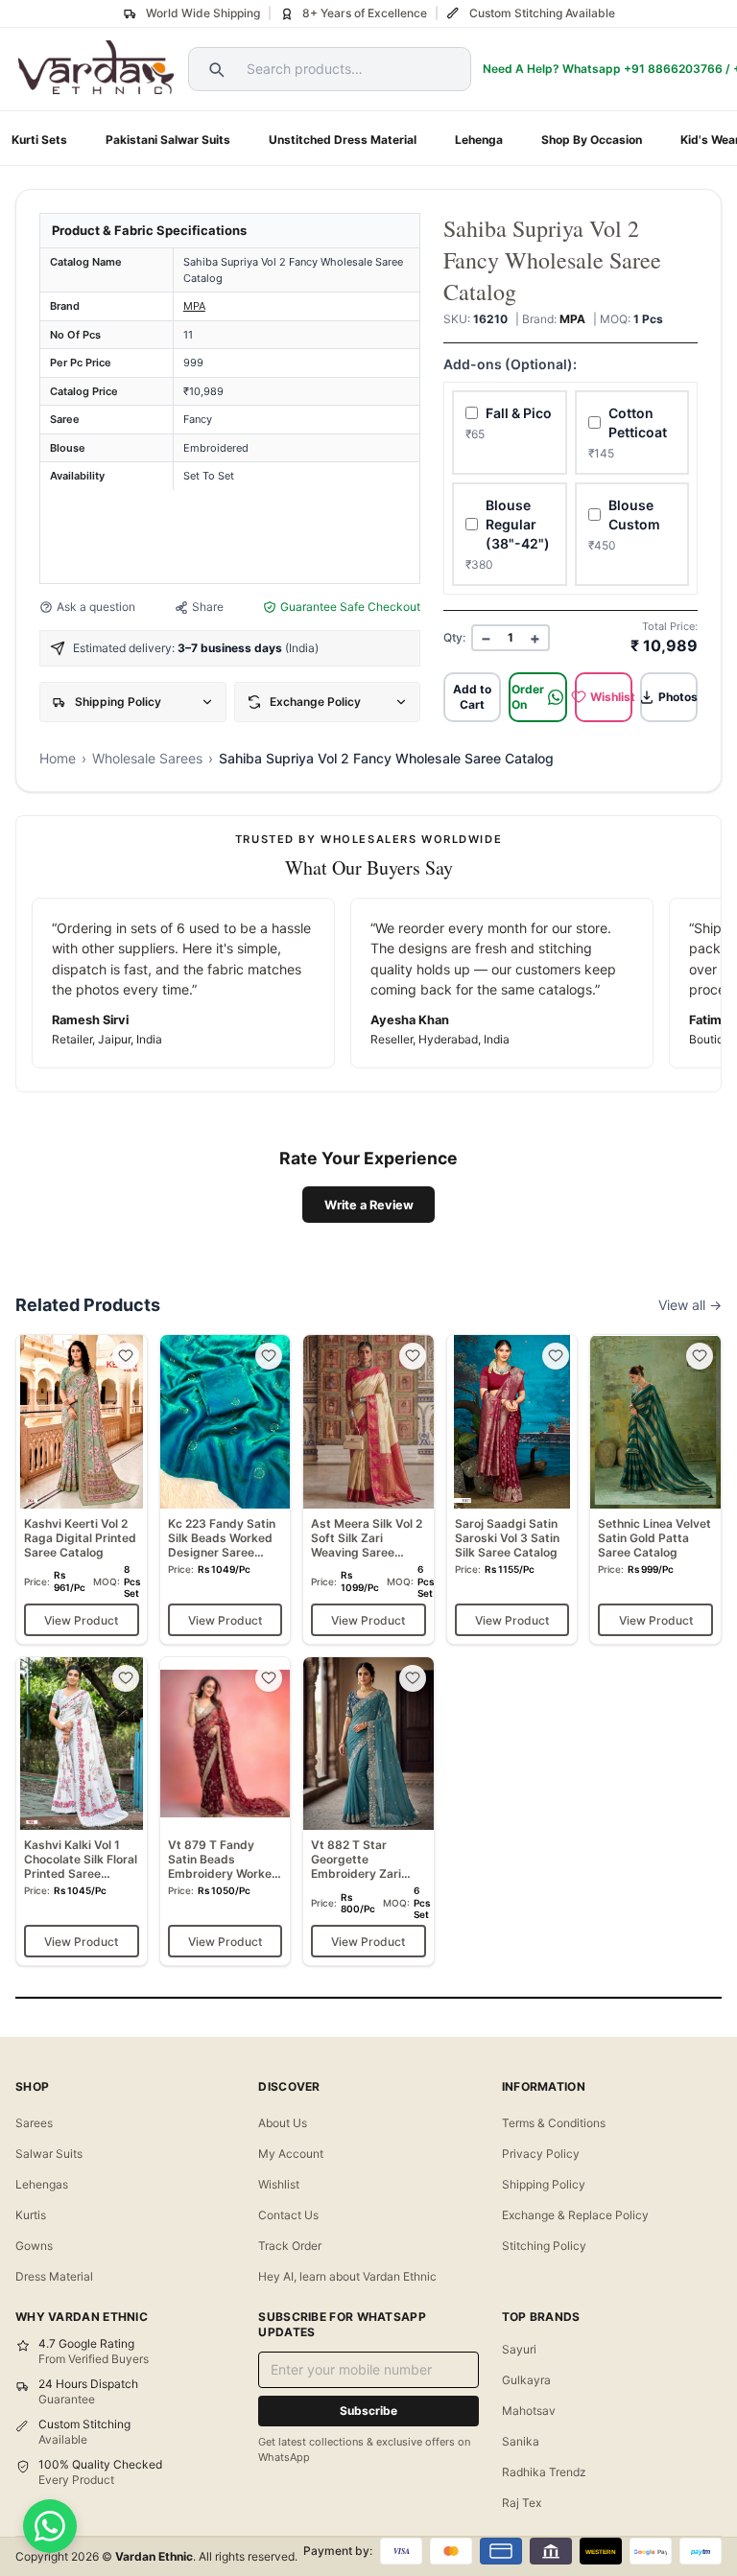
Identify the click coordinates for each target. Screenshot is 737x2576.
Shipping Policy (544, 2184)
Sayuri (519, 2349)
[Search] (214, 69)
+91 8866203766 (673, 69)
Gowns (34, 2246)
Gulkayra (526, 2380)
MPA (194, 306)
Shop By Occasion (592, 140)
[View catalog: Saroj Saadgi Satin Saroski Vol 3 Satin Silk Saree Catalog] (512, 1489)
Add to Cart (472, 697)
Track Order (290, 2246)
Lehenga (479, 140)
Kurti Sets (39, 140)
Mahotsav (529, 2411)
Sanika (521, 2441)
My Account (291, 2154)
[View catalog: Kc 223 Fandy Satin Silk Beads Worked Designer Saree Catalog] (226, 1489)
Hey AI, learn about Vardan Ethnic (347, 2276)
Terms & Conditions (554, 2123)
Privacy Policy (541, 2154)
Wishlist (611, 697)
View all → (690, 1305)
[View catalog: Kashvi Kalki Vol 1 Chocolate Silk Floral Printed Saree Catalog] (82, 1811)
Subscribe (368, 2411)
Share (208, 607)
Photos (678, 697)
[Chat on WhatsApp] (50, 2526)
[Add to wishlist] (126, 1356)
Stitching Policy (544, 2246)
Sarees (34, 2123)
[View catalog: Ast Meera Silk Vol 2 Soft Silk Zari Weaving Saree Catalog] (368, 1489)
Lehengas (42, 2184)
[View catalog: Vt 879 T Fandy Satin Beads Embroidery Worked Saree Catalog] (226, 1811)
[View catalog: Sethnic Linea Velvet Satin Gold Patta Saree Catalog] (655, 1489)
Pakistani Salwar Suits (168, 140)
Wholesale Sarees (147, 758)
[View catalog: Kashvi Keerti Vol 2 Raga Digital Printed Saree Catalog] (82, 1489)
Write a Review (369, 1205)
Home (58, 758)
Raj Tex (522, 2503)
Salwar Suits (49, 2154)
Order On (528, 697)
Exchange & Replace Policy (575, 2215)
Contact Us (288, 2215)
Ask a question (96, 607)
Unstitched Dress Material (343, 140)
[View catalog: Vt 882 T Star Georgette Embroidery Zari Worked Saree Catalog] (368, 1811)
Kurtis (31, 2215)
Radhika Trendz (544, 2472)
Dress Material (54, 2276)
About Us (283, 2123)
